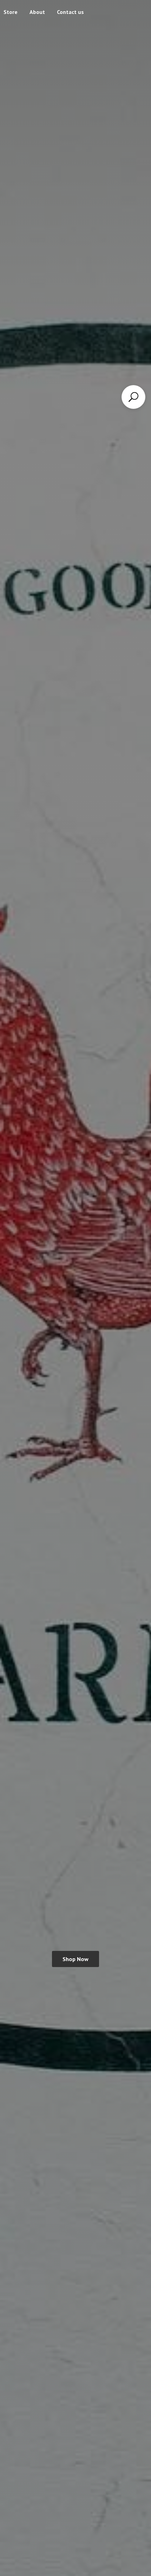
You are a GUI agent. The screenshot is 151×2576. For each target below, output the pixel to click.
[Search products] (133, 397)
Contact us (70, 12)
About (37, 12)
